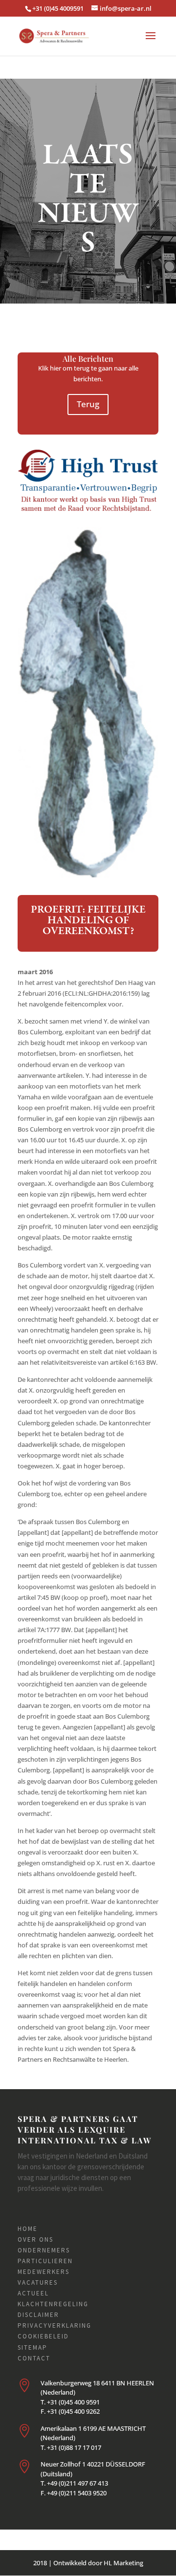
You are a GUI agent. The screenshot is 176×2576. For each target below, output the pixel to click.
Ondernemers (44, 2250)
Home (28, 2229)
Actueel (33, 2293)
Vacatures (38, 2282)
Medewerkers (44, 2272)
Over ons (35, 2239)
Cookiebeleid (43, 2336)
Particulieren (45, 2261)
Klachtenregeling (53, 2304)
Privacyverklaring (55, 2325)
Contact (34, 2358)
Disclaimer (38, 2315)
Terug (88, 404)
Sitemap (33, 2347)
